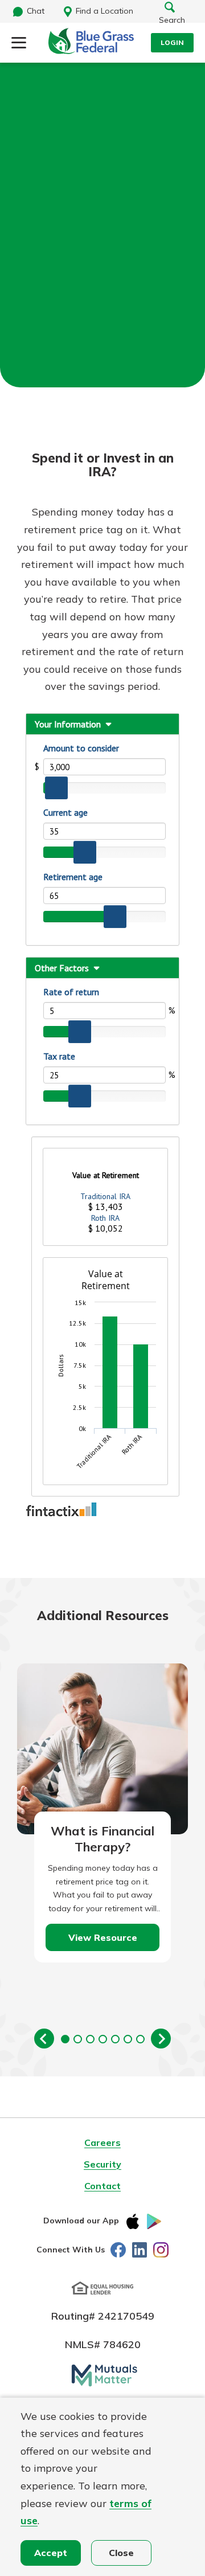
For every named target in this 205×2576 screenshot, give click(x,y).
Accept (51, 2553)
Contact (102, 2186)
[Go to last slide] (44, 2039)
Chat (36, 11)
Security (102, 2164)
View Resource (103, 1937)
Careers (102, 2142)
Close (121, 2553)
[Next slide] (161, 2039)
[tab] (65, 2039)
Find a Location (104, 11)
